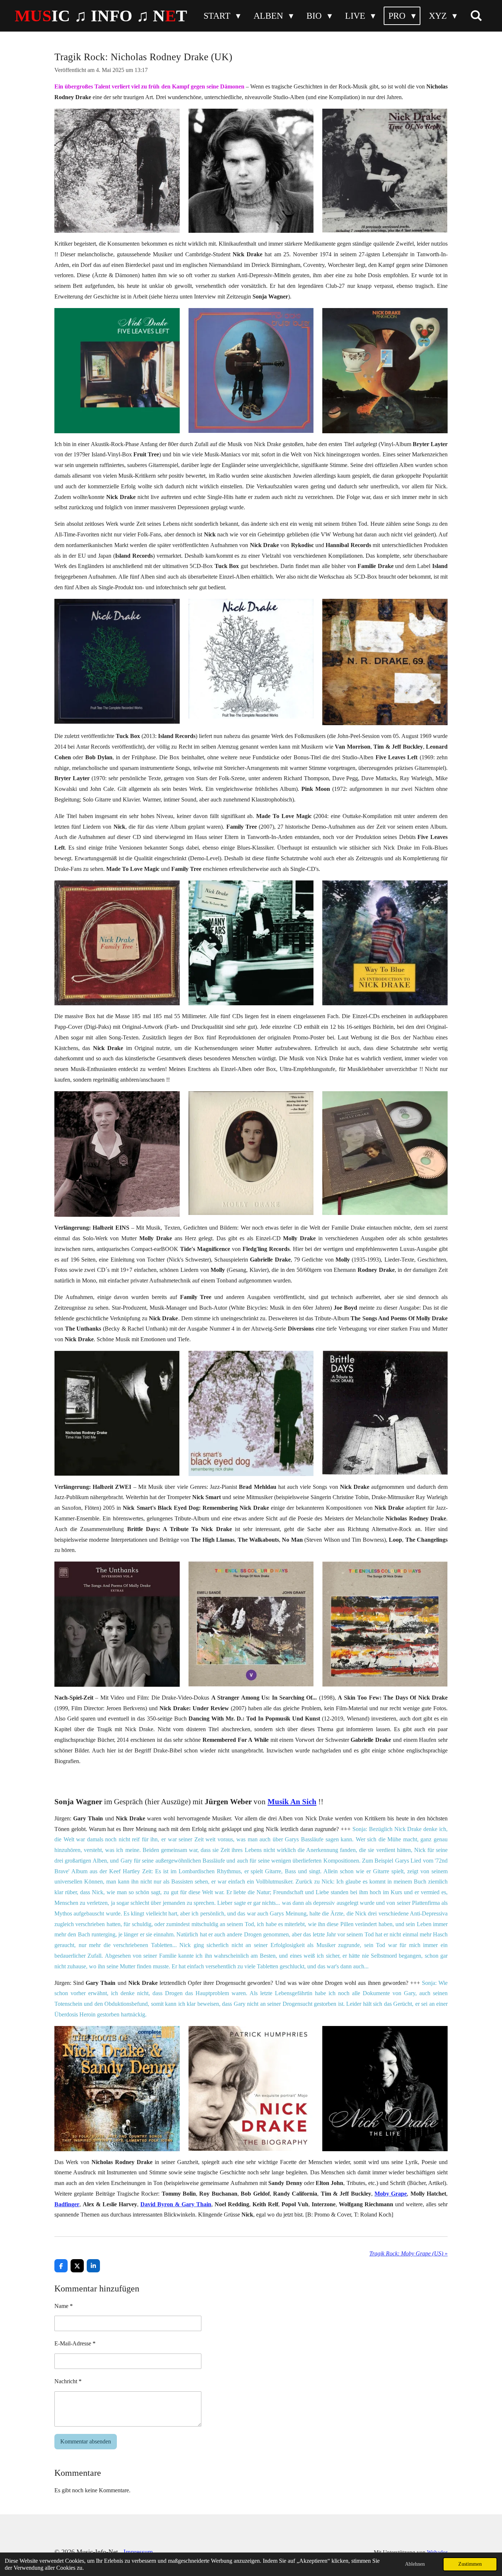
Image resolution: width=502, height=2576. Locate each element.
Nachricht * (68, 2381)
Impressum (138, 2552)
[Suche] (476, 16)
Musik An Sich (292, 1802)
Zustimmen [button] (470, 2564)
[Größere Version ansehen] (117, 171)
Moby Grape (391, 2194)
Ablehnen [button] (415, 2564)
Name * (64, 2306)
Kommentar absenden (86, 2441)
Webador (437, 2552)
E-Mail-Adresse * (75, 2343)
